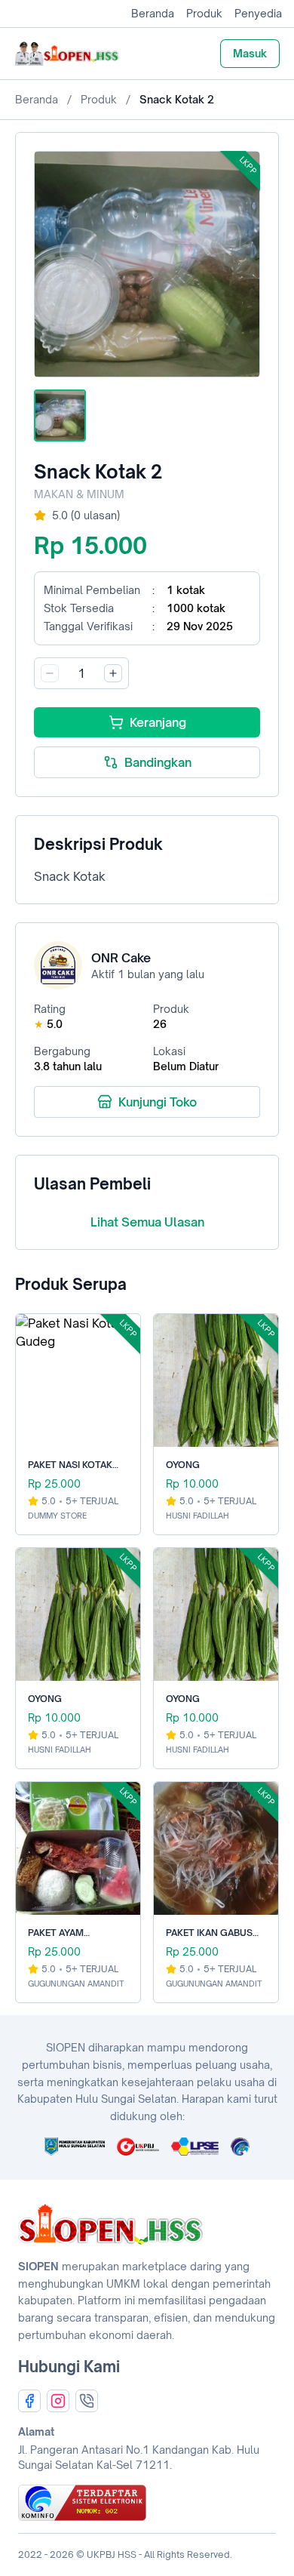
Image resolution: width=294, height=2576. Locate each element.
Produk (204, 13)
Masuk (250, 53)
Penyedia (258, 13)
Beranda (153, 13)
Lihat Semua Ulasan (147, 1222)
